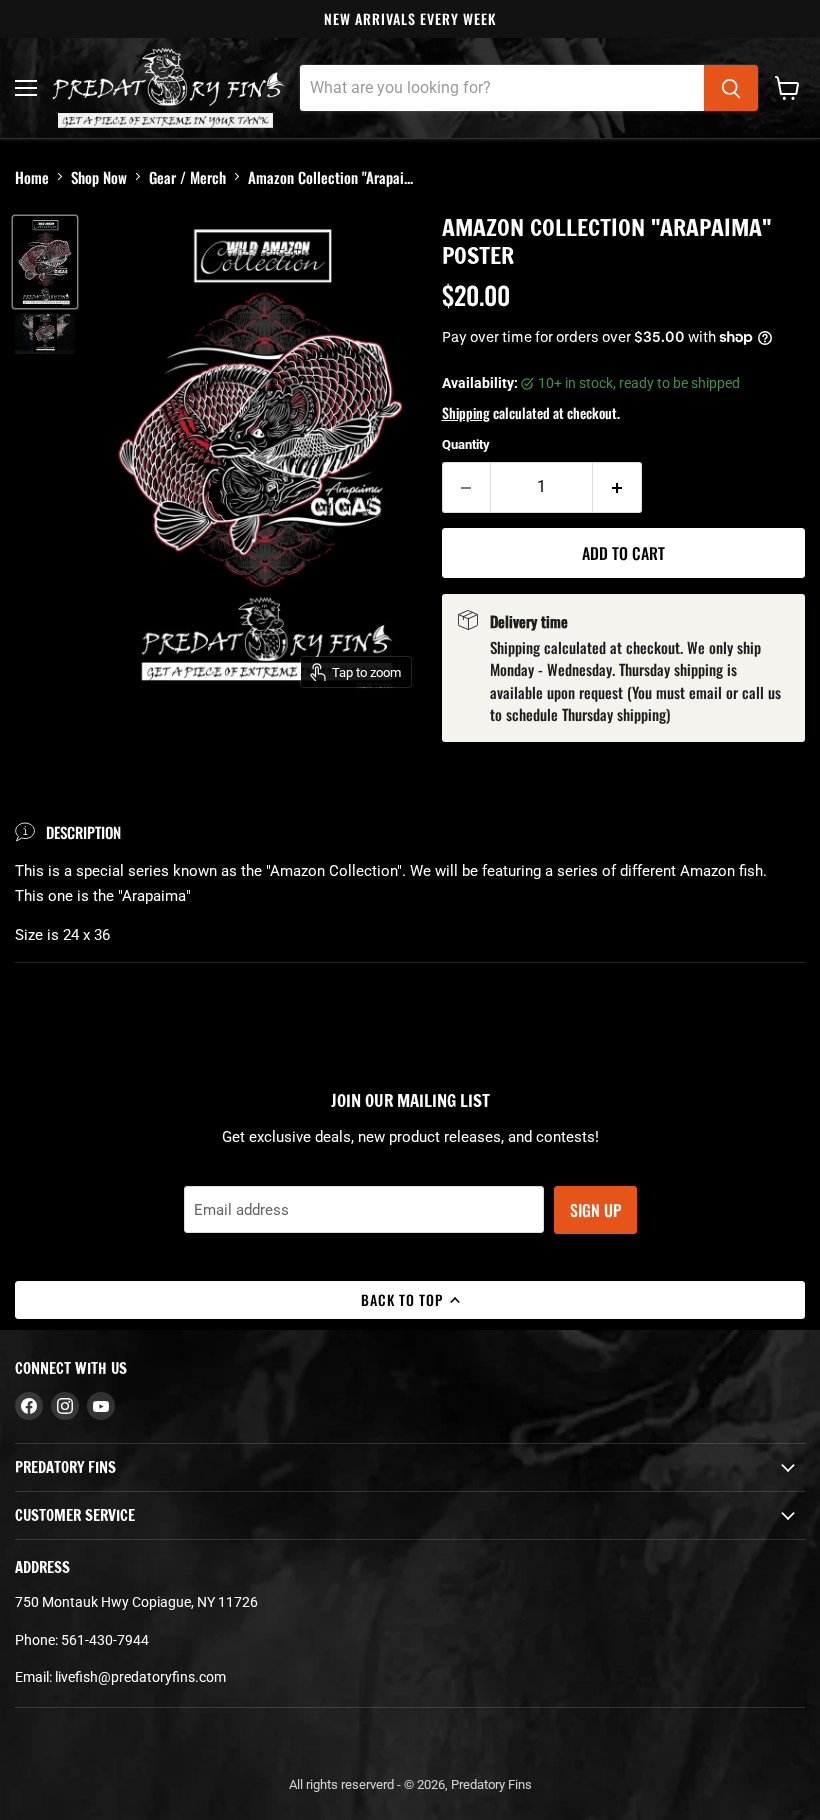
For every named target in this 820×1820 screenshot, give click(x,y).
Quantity (466, 444)
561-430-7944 (105, 1640)
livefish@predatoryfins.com (140, 1677)
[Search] (731, 88)
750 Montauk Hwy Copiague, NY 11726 (136, 1602)
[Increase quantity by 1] (617, 487)
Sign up (595, 1210)
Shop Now (99, 177)
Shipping (466, 412)
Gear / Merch (187, 177)
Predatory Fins (491, 1784)
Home (32, 177)
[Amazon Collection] (45, 262)
